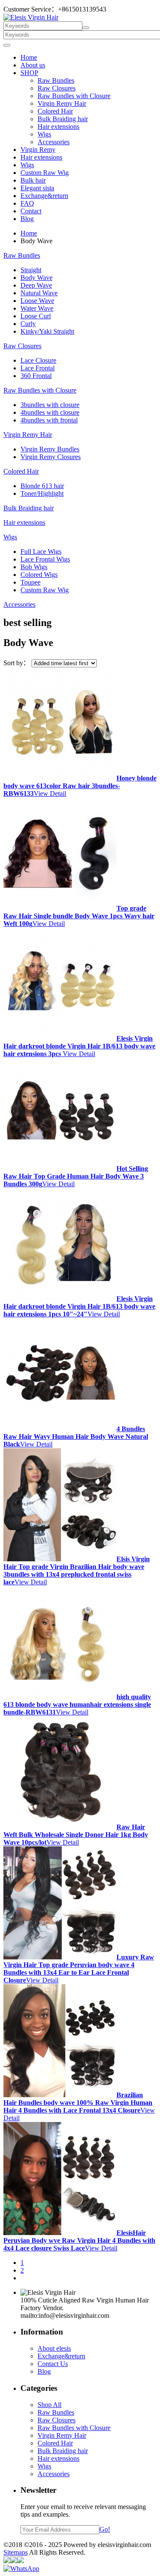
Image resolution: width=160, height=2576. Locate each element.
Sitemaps (16, 2552)
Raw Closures (57, 88)
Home (29, 57)
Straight (31, 270)
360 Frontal (36, 376)
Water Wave (37, 308)
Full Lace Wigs (41, 552)
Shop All (49, 2405)
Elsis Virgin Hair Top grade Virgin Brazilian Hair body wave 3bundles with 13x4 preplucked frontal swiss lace (77, 1570)
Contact (31, 211)
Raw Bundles (56, 80)
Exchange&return (44, 196)
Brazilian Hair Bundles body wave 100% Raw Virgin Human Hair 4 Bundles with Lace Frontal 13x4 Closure (78, 2103)
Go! (105, 2529)
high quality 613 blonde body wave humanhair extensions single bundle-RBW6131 (77, 1704)
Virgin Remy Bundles (50, 449)
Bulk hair (33, 180)
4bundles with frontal (49, 420)
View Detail (50, 793)
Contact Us (53, 2364)
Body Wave (36, 278)
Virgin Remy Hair (62, 103)
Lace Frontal (38, 368)
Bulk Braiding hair (63, 119)
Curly (28, 324)
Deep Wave (36, 285)
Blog (27, 219)
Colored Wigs (39, 575)
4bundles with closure (50, 412)
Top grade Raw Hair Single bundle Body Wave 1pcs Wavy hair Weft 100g (79, 916)
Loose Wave (37, 301)
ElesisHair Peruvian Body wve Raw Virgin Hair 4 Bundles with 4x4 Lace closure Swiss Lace (79, 2240)
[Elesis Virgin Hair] (31, 17)
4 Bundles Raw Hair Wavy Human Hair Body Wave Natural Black (76, 1436)
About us (33, 65)
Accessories (54, 142)
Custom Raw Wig (45, 173)
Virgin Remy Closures (51, 457)
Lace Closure (38, 360)
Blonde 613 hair (42, 486)
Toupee (31, 582)
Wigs (44, 134)
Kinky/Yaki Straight (47, 331)
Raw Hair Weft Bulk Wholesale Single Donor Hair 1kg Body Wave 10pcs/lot (76, 1835)
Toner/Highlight (42, 493)
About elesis (54, 2348)
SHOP (29, 73)
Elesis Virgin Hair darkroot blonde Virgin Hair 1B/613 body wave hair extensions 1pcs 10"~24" (79, 1306)
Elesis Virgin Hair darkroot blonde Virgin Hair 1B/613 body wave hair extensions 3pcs (79, 1046)
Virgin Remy (38, 150)
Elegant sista (37, 188)
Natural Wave (39, 293)
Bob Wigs (34, 567)
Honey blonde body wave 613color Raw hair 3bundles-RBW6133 (80, 786)
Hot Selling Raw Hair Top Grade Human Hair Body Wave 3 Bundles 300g (76, 1176)
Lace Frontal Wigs (45, 559)
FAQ (27, 203)
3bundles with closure (50, 405)
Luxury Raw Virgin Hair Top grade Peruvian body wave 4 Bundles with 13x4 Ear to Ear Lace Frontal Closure (79, 1969)
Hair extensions (58, 127)
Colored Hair (55, 111)
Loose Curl (36, 316)
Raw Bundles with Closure (74, 96)
